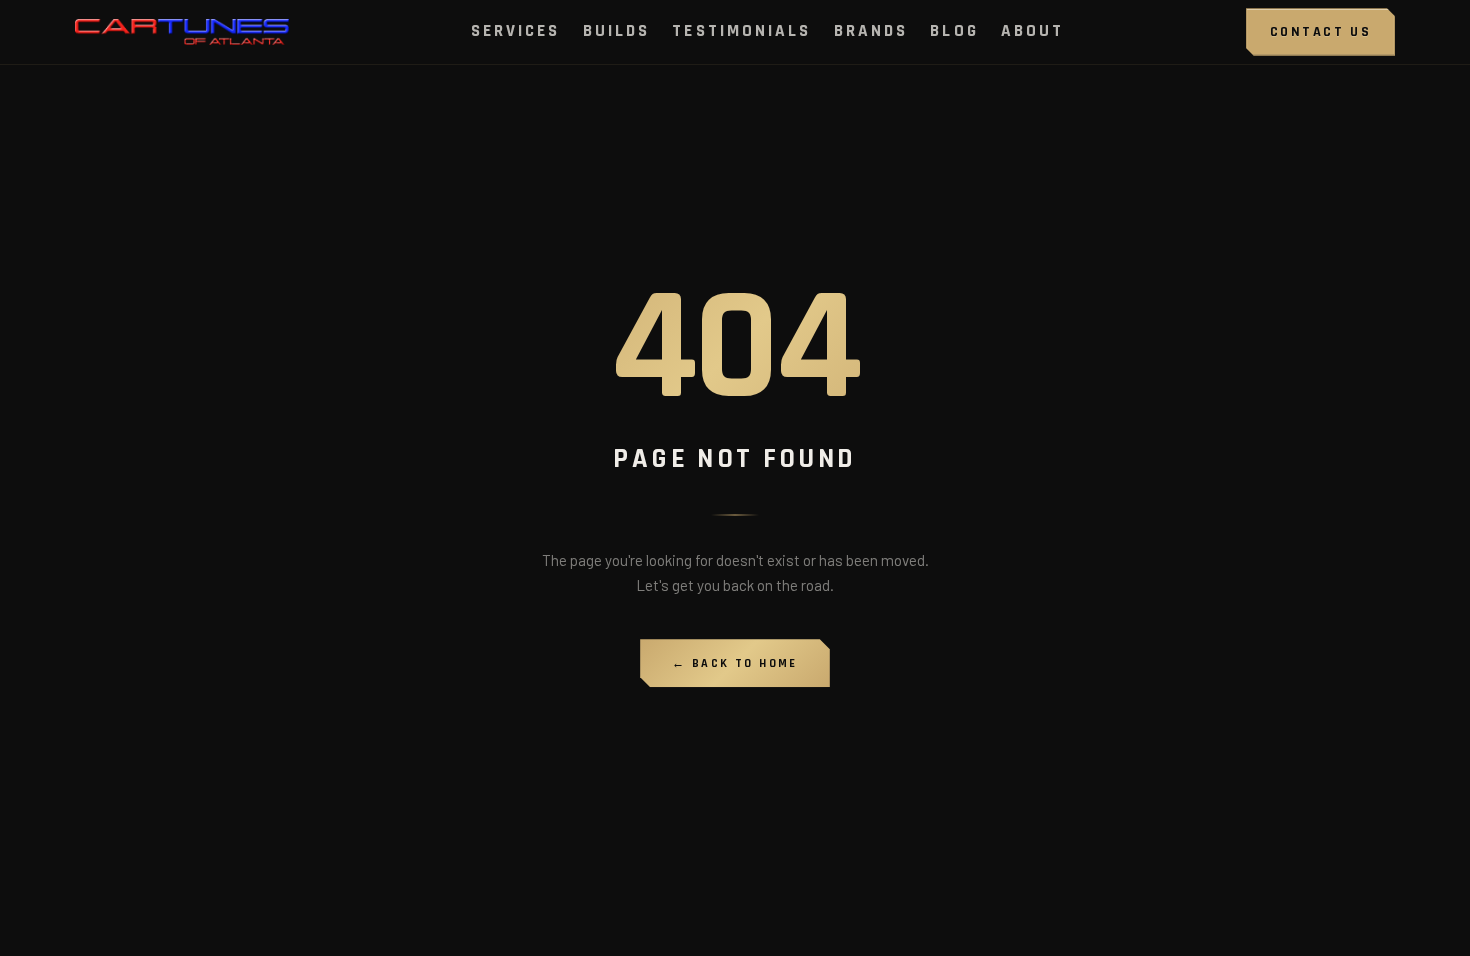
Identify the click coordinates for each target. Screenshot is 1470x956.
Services (516, 31)
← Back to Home (735, 663)
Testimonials (741, 31)
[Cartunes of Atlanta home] (182, 32)
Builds (617, 31)
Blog (954, 31)
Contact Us (1320, 32)
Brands (871, 31)
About (1033, 31)
